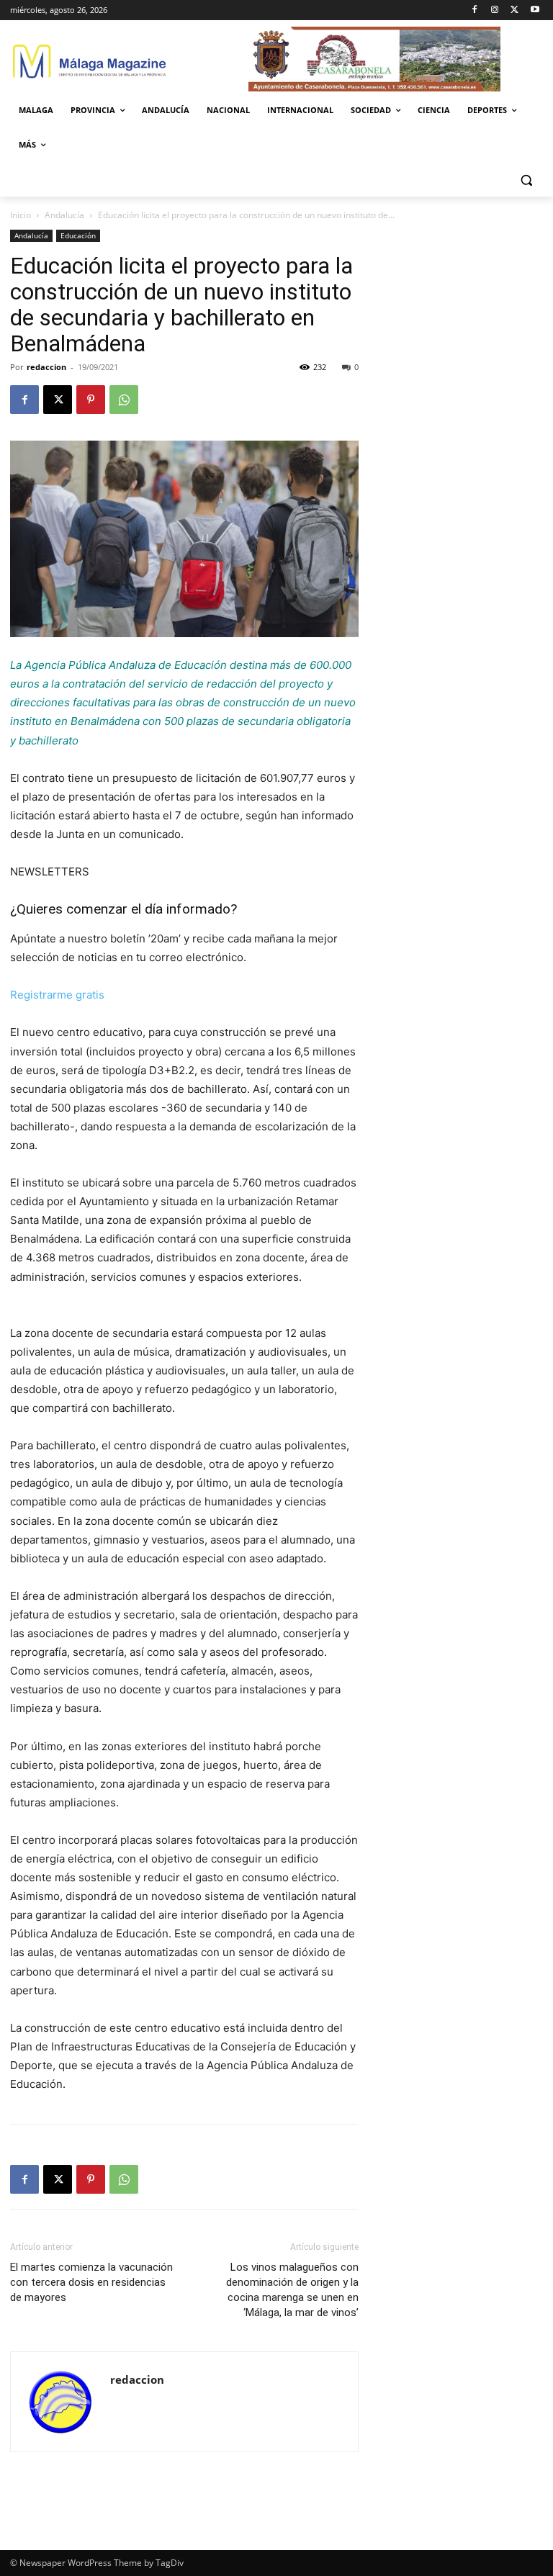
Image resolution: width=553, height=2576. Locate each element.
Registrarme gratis (57, 995)
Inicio (21, 215)
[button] (526, 180)
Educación (78, 235)
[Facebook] (475, 10)
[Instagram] (495, 10)
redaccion (46, 367)
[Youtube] (535, 10)
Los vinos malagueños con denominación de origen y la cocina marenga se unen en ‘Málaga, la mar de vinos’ (292, 2290)
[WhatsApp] (124, 400)
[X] (514, 10)
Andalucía (64, 215)
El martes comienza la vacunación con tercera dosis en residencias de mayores (91, 2282)
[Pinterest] (91, 400)
